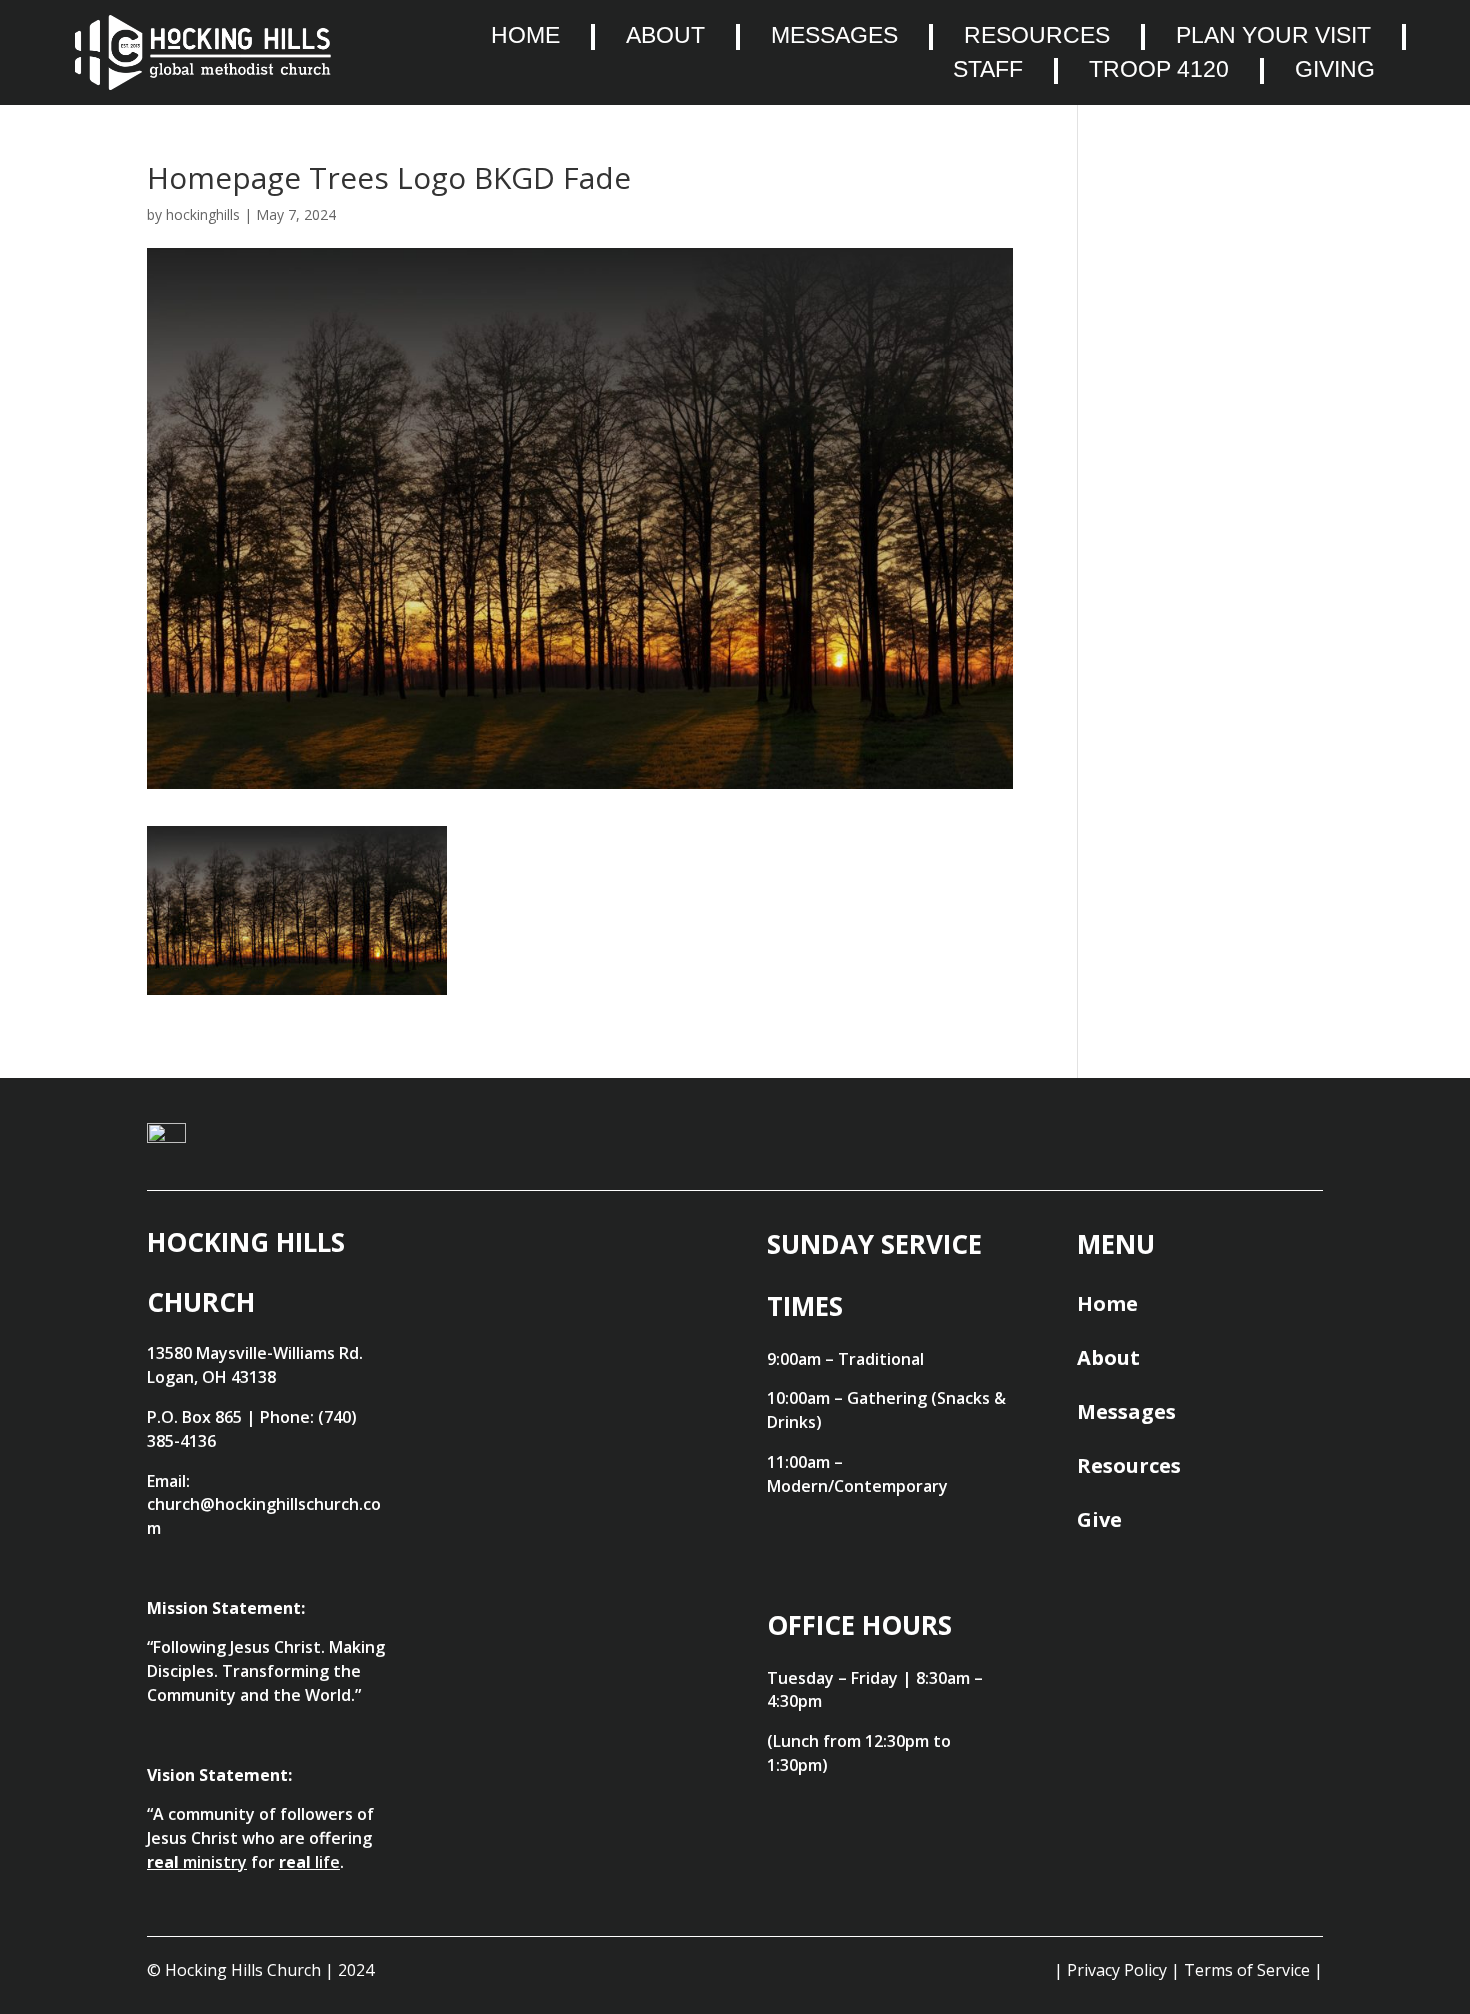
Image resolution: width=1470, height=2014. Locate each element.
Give (1099, 1519)
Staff (988, 70)
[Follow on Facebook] (1204, 1148)
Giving (1335, 70)
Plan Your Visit (1273, 36)
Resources (1037, 36)
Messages (834, 36)
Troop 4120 (1159, 70)
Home (525, 36)
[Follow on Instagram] (1286, 1148)
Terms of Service (1247, 1970)
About (665, 36)
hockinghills (203, 214)
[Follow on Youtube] (1122, 1148)
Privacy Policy (1117, 1970)
